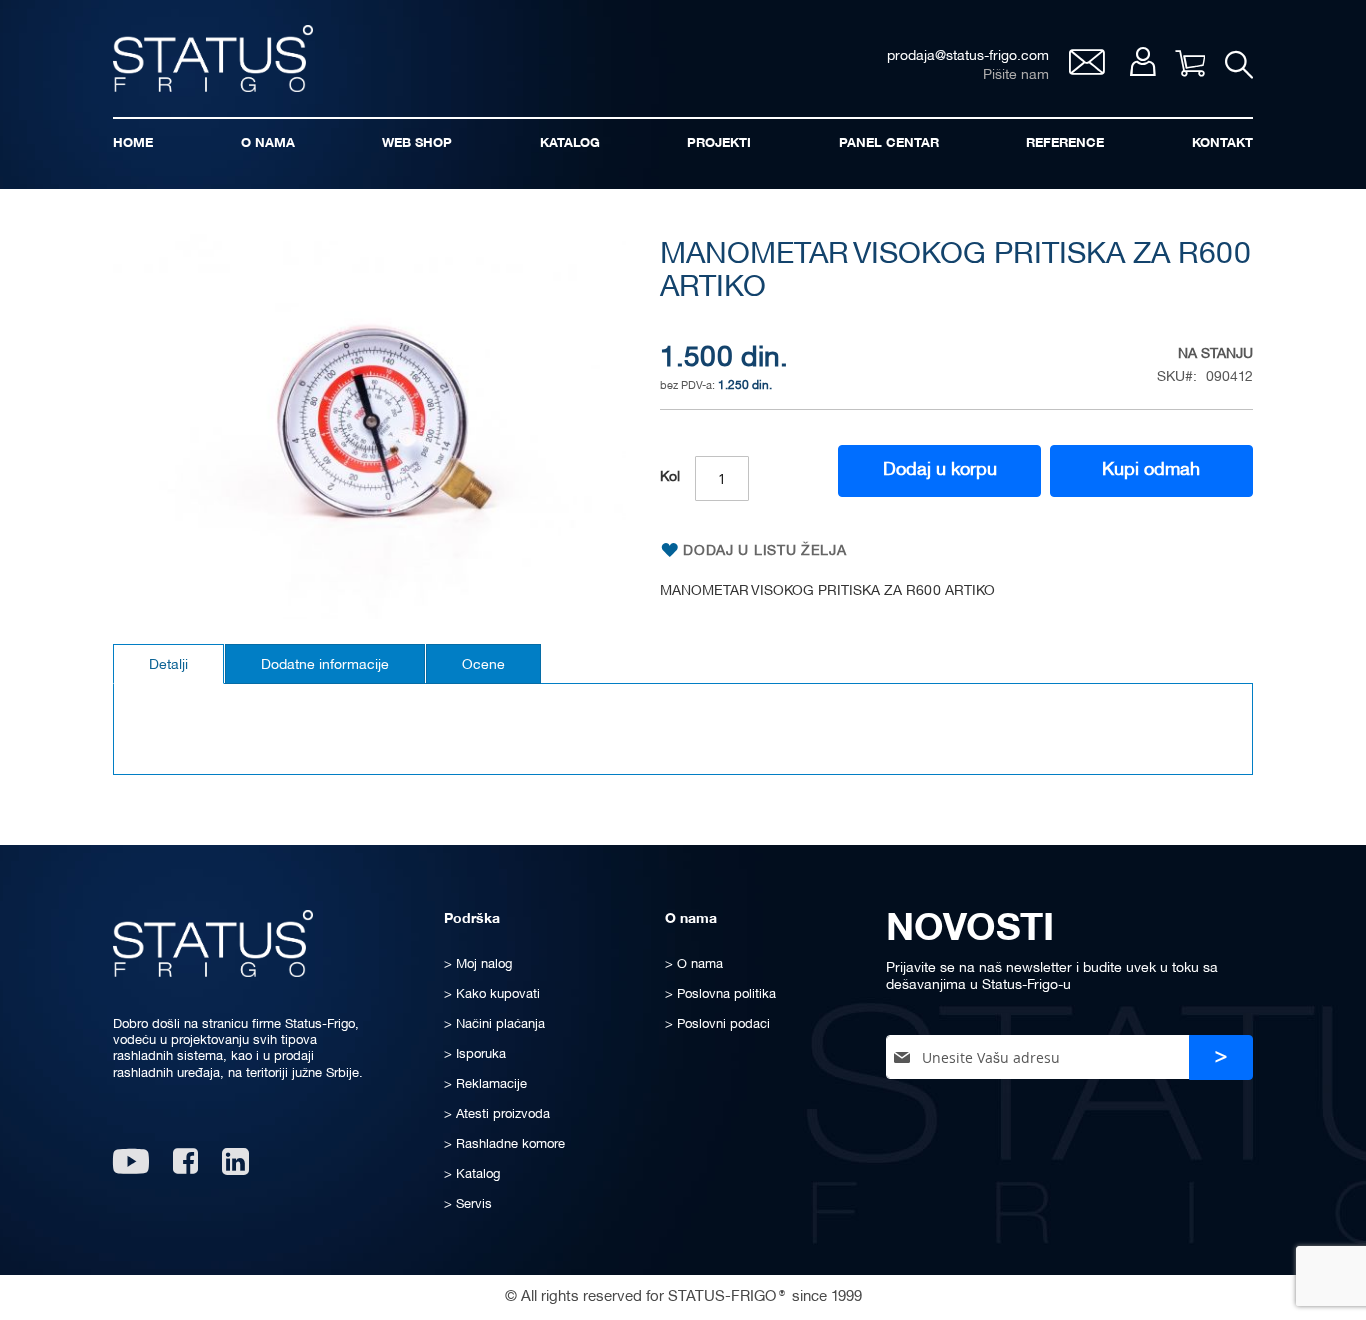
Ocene (483, 665)
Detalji (168, 665)
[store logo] (213, 58)
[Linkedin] (237, 1168)
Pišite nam (1016, 75)
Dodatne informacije (325, 665)
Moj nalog (1142, 61)
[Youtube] (131, 1168)
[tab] (168, 664)
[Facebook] (185, 1168)
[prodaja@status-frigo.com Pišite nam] (1087, 69)
